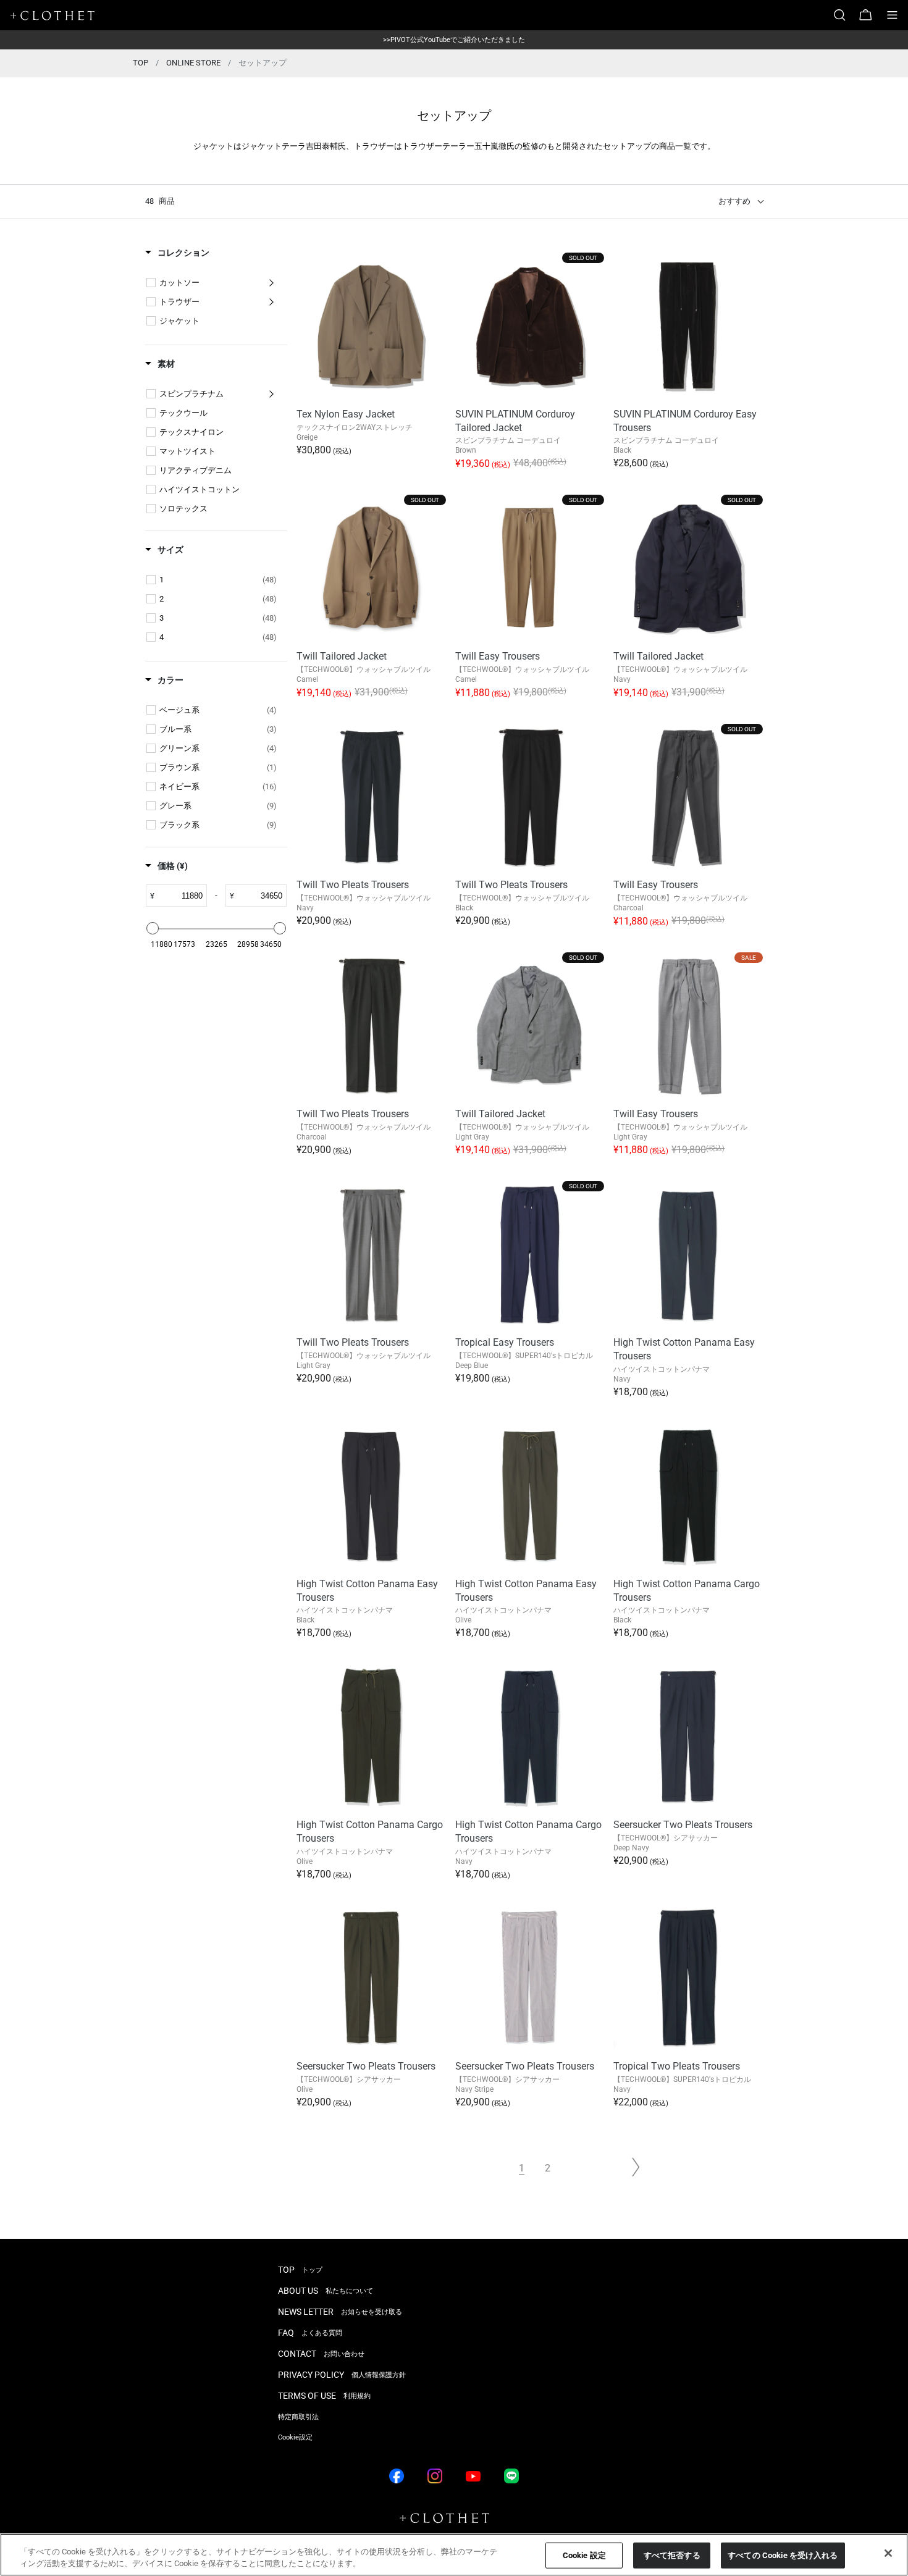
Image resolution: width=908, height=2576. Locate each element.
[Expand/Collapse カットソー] (271, 283)
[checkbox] (151, 283)
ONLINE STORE (193, 63)
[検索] (844, 15)
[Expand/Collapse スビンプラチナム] (271, 394)
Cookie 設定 (584, 2555)
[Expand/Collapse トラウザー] (271, 302)
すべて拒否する (672, 2555)
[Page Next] (636, 2167)
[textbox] (180, 896)
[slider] (153, 928)
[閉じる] (888, 2553)
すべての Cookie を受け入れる (783, 2555)
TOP (141, 63)
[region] (454, 2555)
